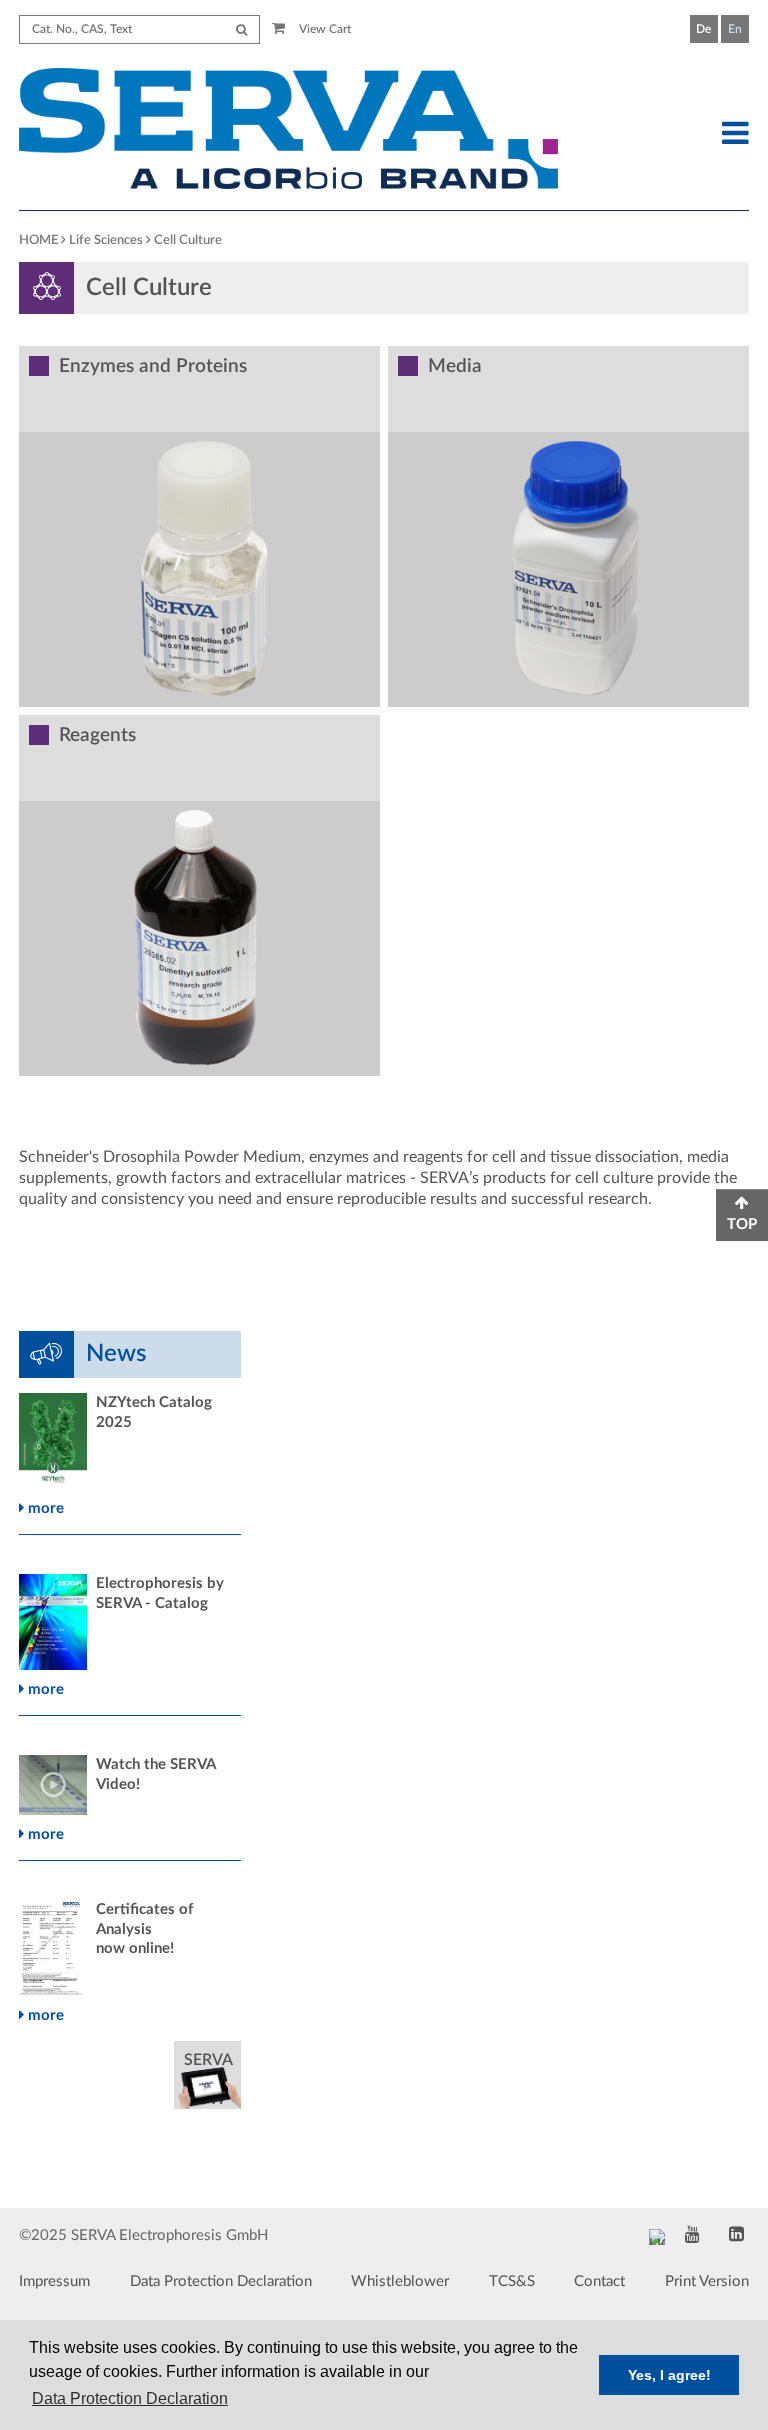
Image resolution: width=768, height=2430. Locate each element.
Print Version (707, 2281)
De (703, 29)
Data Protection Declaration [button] (130, 2398)
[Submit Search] (241, 29)
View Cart (323, 29)
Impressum (54, 2281)
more (44, 1508)
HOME (38, 240)
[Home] (288, 131)
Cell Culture (188, 240)
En (735, 29)
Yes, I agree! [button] (669, 2375)
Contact (599, 2281)
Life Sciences (106, 240)
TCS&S (512, 2281)
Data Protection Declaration (221, 2281)
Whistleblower (400, 2281)
